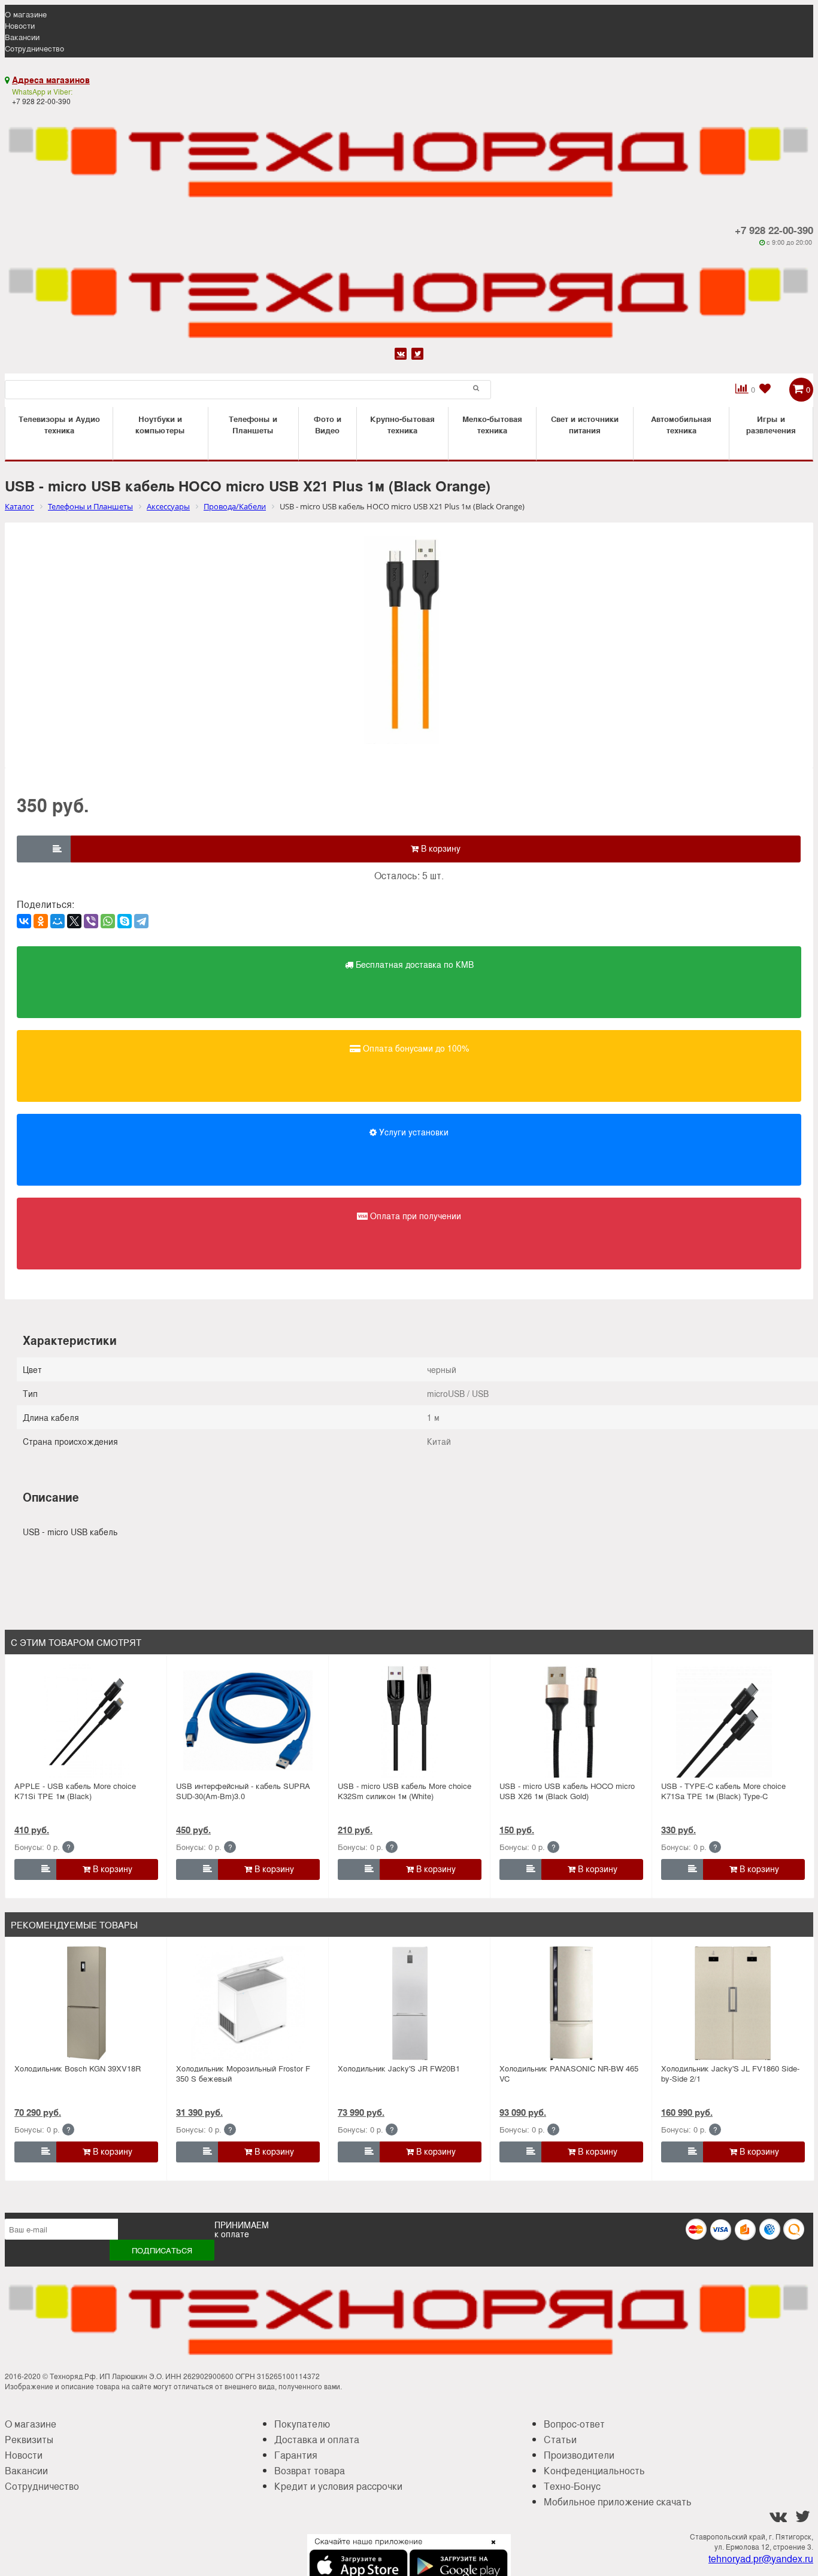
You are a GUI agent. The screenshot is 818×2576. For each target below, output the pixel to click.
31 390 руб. (199, 2112)
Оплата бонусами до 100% (415, 1048)
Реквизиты (29, 2439)
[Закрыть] (490, 2549)
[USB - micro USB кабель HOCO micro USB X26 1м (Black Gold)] (571, 1721)
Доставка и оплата (317, 2439)
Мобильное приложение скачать (618, 2501)
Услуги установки (413, 1132)
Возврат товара (310, 2470)
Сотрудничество (34, 48)
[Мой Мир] (57, 921)
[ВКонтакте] (24, 921)
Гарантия (296, 2455)
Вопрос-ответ (574, 2424)
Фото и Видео (328, 424)
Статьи (560, 2439)
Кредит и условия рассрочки (338, 2486)
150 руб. (517, 1830)
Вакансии (22, 37)
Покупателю (302, 2424)
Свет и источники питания (585, 424)
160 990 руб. (687, 2112)
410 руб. (32, 1830)
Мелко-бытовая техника (492, 424)
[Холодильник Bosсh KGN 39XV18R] (86, 2003)
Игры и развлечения (771, 424)
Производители (579, 2455)
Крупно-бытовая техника (402, 424)
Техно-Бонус (572, 2486)
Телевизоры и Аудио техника (59, 424)
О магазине (26, 14)
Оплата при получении (414, 1216)
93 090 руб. (523, 2112)
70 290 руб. (38, 2112)
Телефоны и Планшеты (253, 424)
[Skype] (125, 921)
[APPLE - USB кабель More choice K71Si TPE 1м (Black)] (86, 1721)
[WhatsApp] (108, 921)
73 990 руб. (361, 2112)
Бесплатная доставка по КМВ (413, 964)
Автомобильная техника (681, 424)
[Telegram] (141, 921)
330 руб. (678, 1830)
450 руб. (193, 1830)
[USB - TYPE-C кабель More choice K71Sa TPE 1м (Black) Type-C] (733, 1721)
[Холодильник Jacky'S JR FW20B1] (410, 2003)
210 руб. (355, 1830)
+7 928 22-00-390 (774, 230)
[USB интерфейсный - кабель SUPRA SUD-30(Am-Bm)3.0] (248, 1721)
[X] (74, 921)
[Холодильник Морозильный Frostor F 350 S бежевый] (248, 2003)
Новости (20, 25)
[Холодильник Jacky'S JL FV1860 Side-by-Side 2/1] (733, 2003)
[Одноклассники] (41, 921)
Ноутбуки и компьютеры (160, 424)
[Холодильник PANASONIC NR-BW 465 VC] (571, 2003)
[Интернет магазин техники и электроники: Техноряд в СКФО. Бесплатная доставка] (409, 155)
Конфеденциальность (594, 2470)
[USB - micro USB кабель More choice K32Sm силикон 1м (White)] (410, 1721)
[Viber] (91, 921)
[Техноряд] (409, 296)
